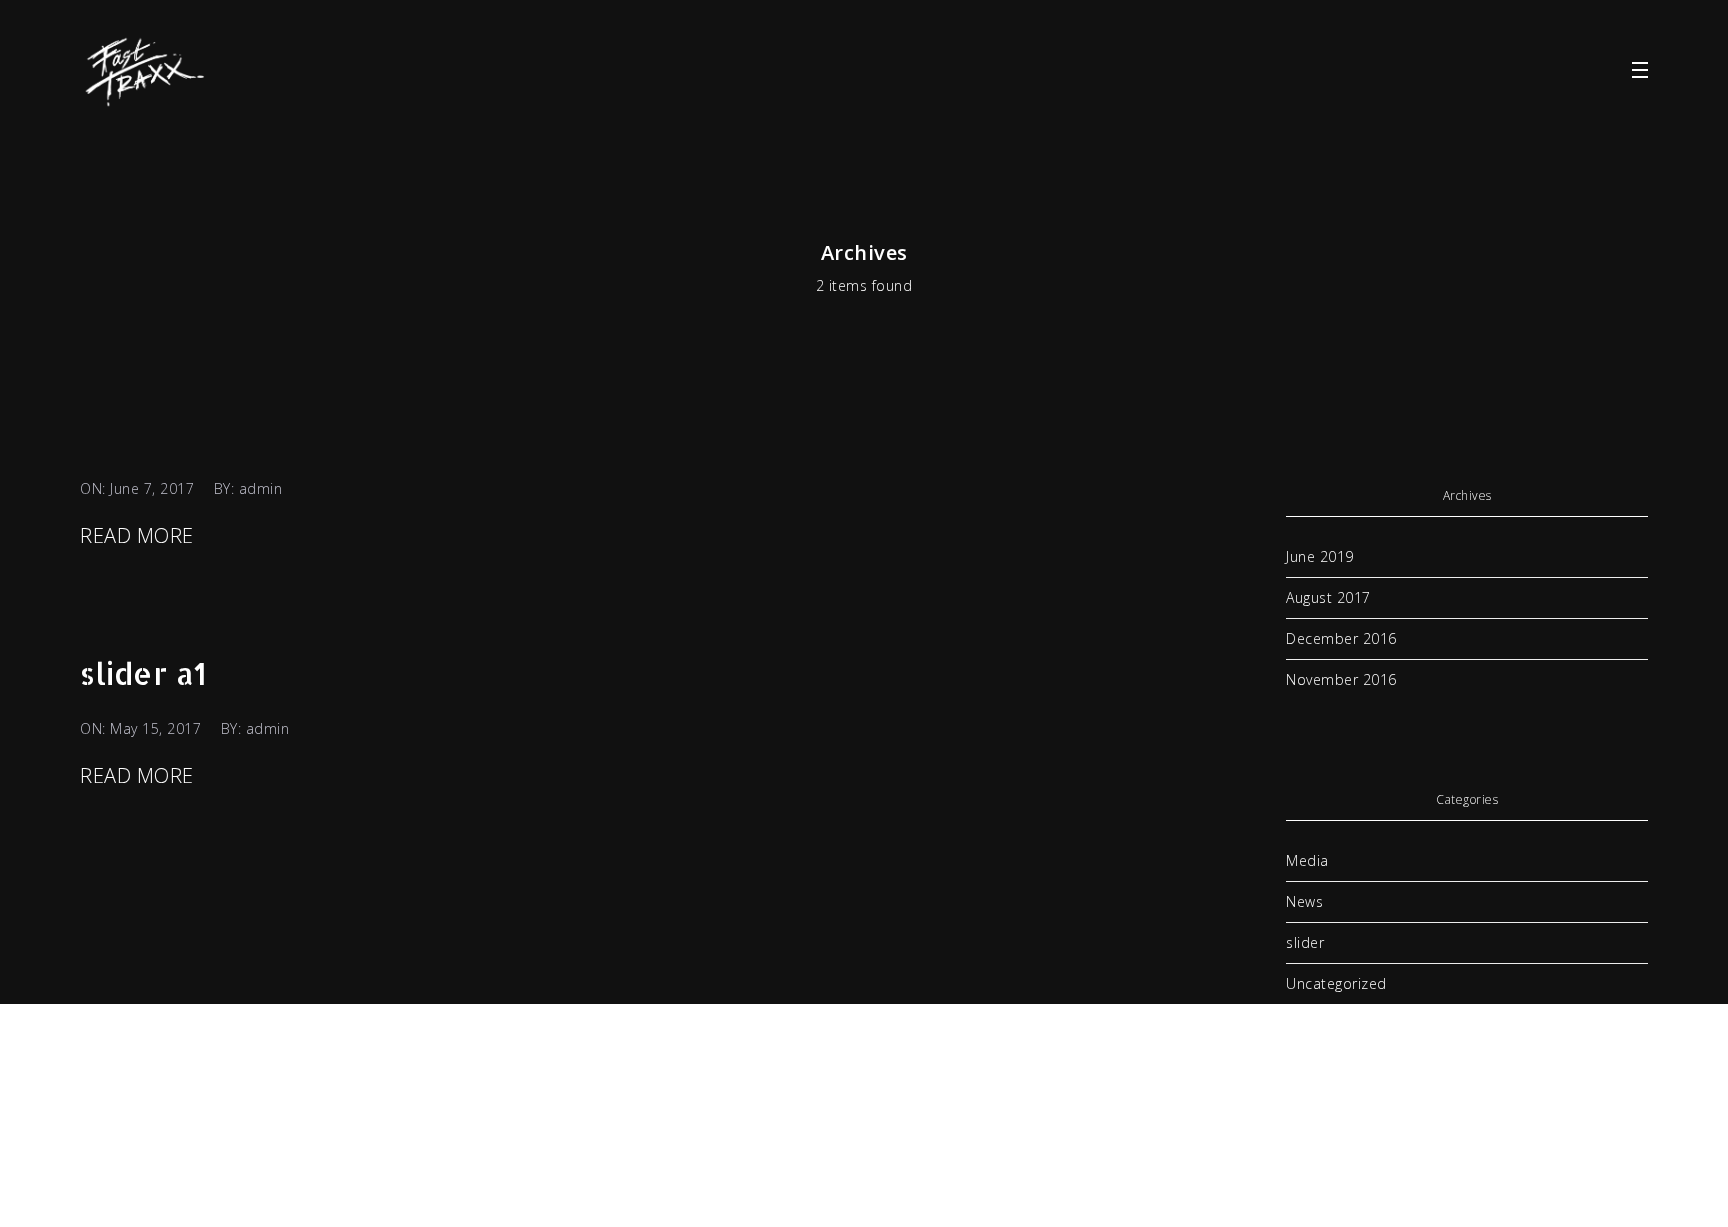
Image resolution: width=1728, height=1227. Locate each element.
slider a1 (143, 673)
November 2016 (1341, 679)
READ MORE (137, 535)
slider (1305, 942)
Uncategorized (1336, 983)
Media (1307, 860)
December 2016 (1341, 638)
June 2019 (1320, 556)
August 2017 (1328, 597)
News (1304, 901)
